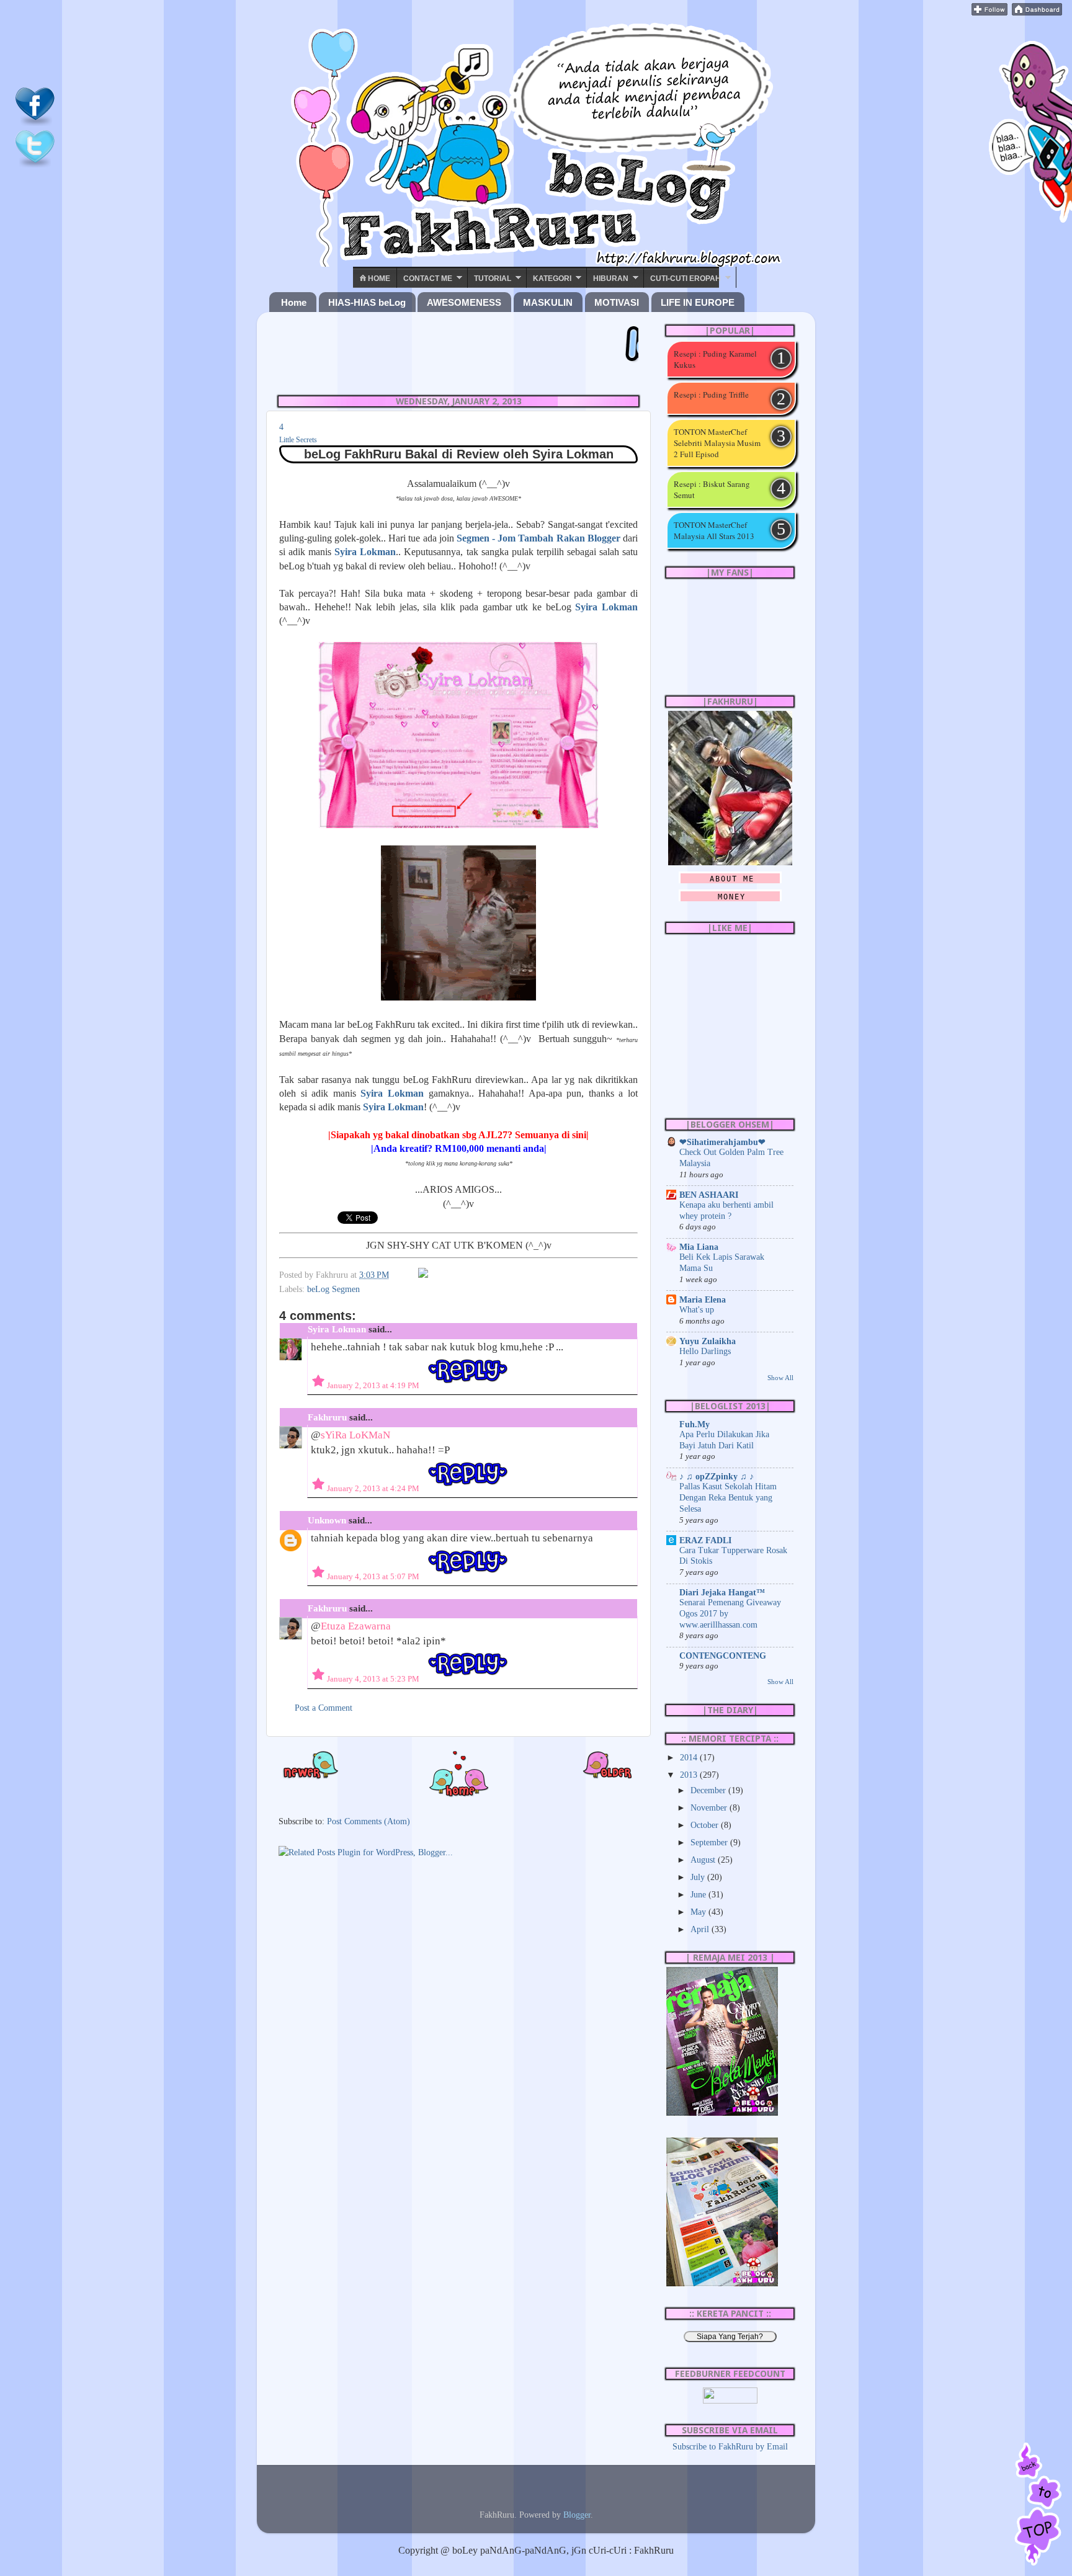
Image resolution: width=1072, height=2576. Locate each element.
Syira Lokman (392, 1093)
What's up (697, 1310)
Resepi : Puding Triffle (711, 394)
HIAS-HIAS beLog (367, 302)
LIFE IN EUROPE (698, 302)
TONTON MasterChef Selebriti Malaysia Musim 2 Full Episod (717, 443)
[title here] (35, 123)
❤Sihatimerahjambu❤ (722, 1142)
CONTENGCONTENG (723, 1656)
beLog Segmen (333, 1289)
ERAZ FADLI (705, 1540)
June (699, 1894)
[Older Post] (607, 1776)
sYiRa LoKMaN (355, 1435)
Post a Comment (324, 1708)
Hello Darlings (705, 1351)
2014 (690, 1757)
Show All (780, 1378)
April (701, 1929)
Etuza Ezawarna (356, 1626)
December (709, 1790)
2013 (690, 1775)
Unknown (327, 1520)
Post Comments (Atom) (368, 1821)
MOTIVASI (617, 302)
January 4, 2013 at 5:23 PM (374, 1679)
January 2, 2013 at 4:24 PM (374, 1488)
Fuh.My (695, 1424)
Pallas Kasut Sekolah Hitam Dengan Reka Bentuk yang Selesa (728, 1498)
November (710, 1807)
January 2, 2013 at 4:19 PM (374, 1385)
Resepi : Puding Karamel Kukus (715, 359)
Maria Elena (703, 1299)
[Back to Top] (1038, 2505)
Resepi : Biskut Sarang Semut (712, 489)
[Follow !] (989, 12)
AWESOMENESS (464, 302)
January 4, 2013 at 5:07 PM (374, 1576)
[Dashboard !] (1037, 12)
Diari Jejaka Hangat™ (722, 1592)
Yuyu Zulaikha (708, 1341)
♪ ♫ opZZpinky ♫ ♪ (717, 1476)
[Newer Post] (310, 1776)
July (699, 1877)
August (704, 1860)
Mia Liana (699, 1247)
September (710, 1842)
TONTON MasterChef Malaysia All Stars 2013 (714, 530)
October (706, 1825)
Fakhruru (327, 1417)
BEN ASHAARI (709, 1195)
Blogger (577, 2515)
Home (378, 279)
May (699, 1912)
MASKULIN (548, 302)
